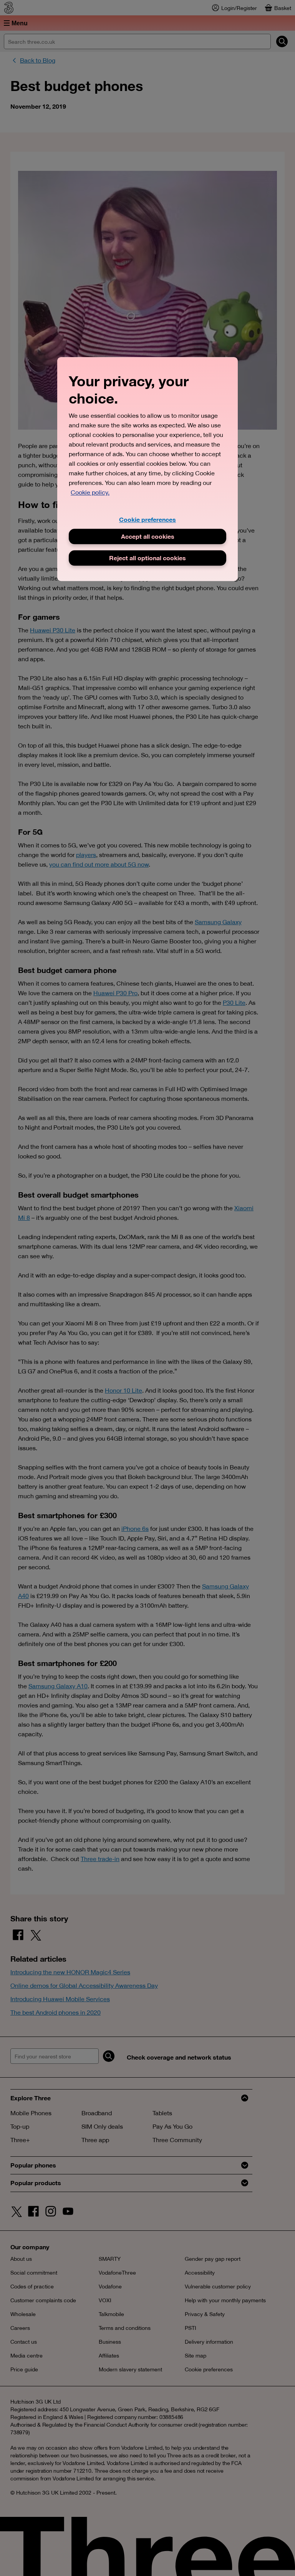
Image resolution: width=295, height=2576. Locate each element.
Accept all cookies (148, 536)
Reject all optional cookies (147, 558)
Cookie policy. (90, 493)
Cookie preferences (147, 520)
